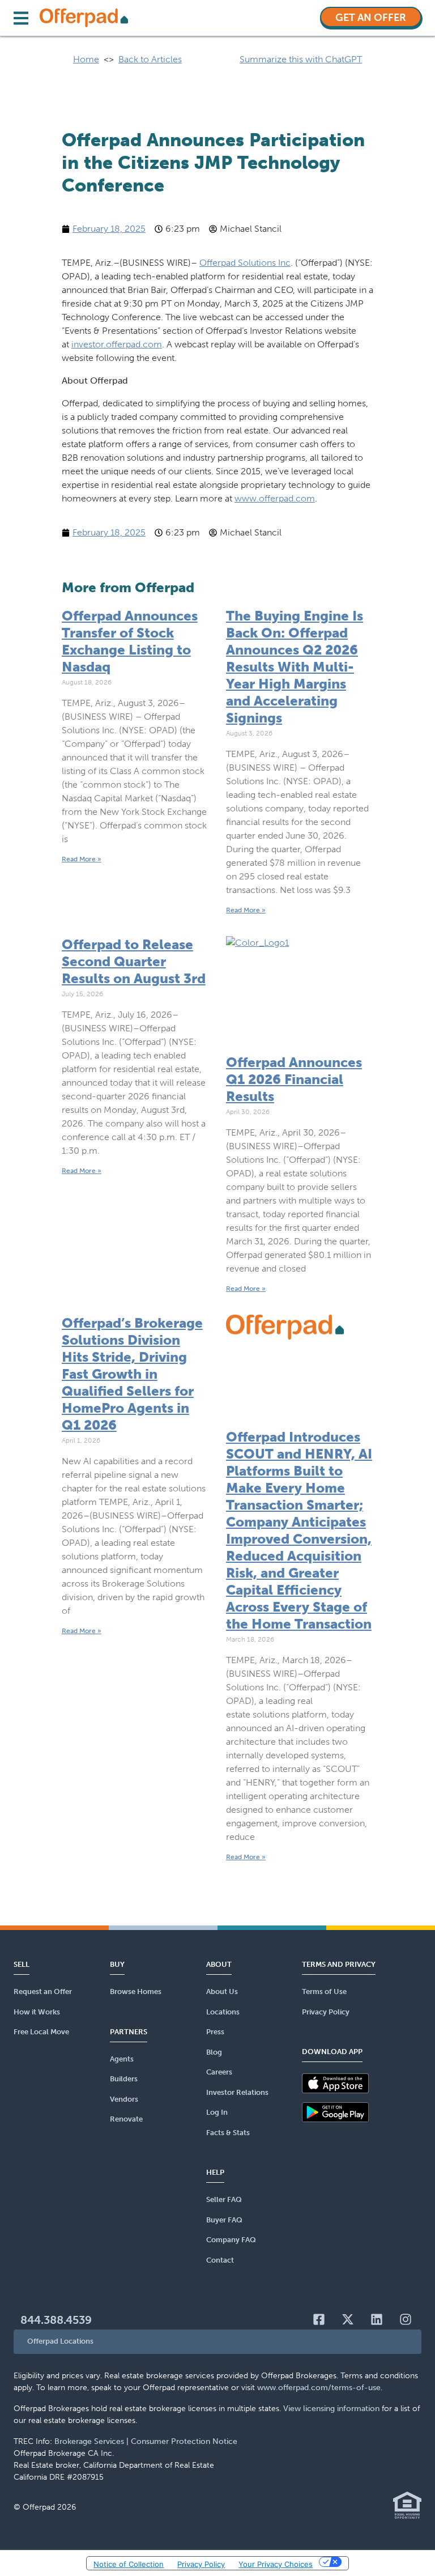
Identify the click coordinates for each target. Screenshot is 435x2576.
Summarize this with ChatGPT (301, 59)
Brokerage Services (89, 2441)
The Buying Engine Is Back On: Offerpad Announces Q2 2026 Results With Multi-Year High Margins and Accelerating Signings (295, 667)
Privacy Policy (201, 2564)
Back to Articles (150, 59)
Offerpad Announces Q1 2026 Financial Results (294, 1079)
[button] (217, 2342)
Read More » (82, 859)
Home (86, 59)
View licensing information (331, 2409)
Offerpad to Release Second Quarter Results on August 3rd (134, 961)
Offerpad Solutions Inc (245, 263)
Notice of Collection (129, 2564)
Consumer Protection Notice (184, 2441)
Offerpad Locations (60, 2341)
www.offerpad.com (275, 498)
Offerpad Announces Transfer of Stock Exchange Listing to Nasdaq (130, 641)
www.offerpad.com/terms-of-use (319, 2388)
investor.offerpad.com (117, 344)
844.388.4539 (56, 2320)
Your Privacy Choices (276, 2564)
